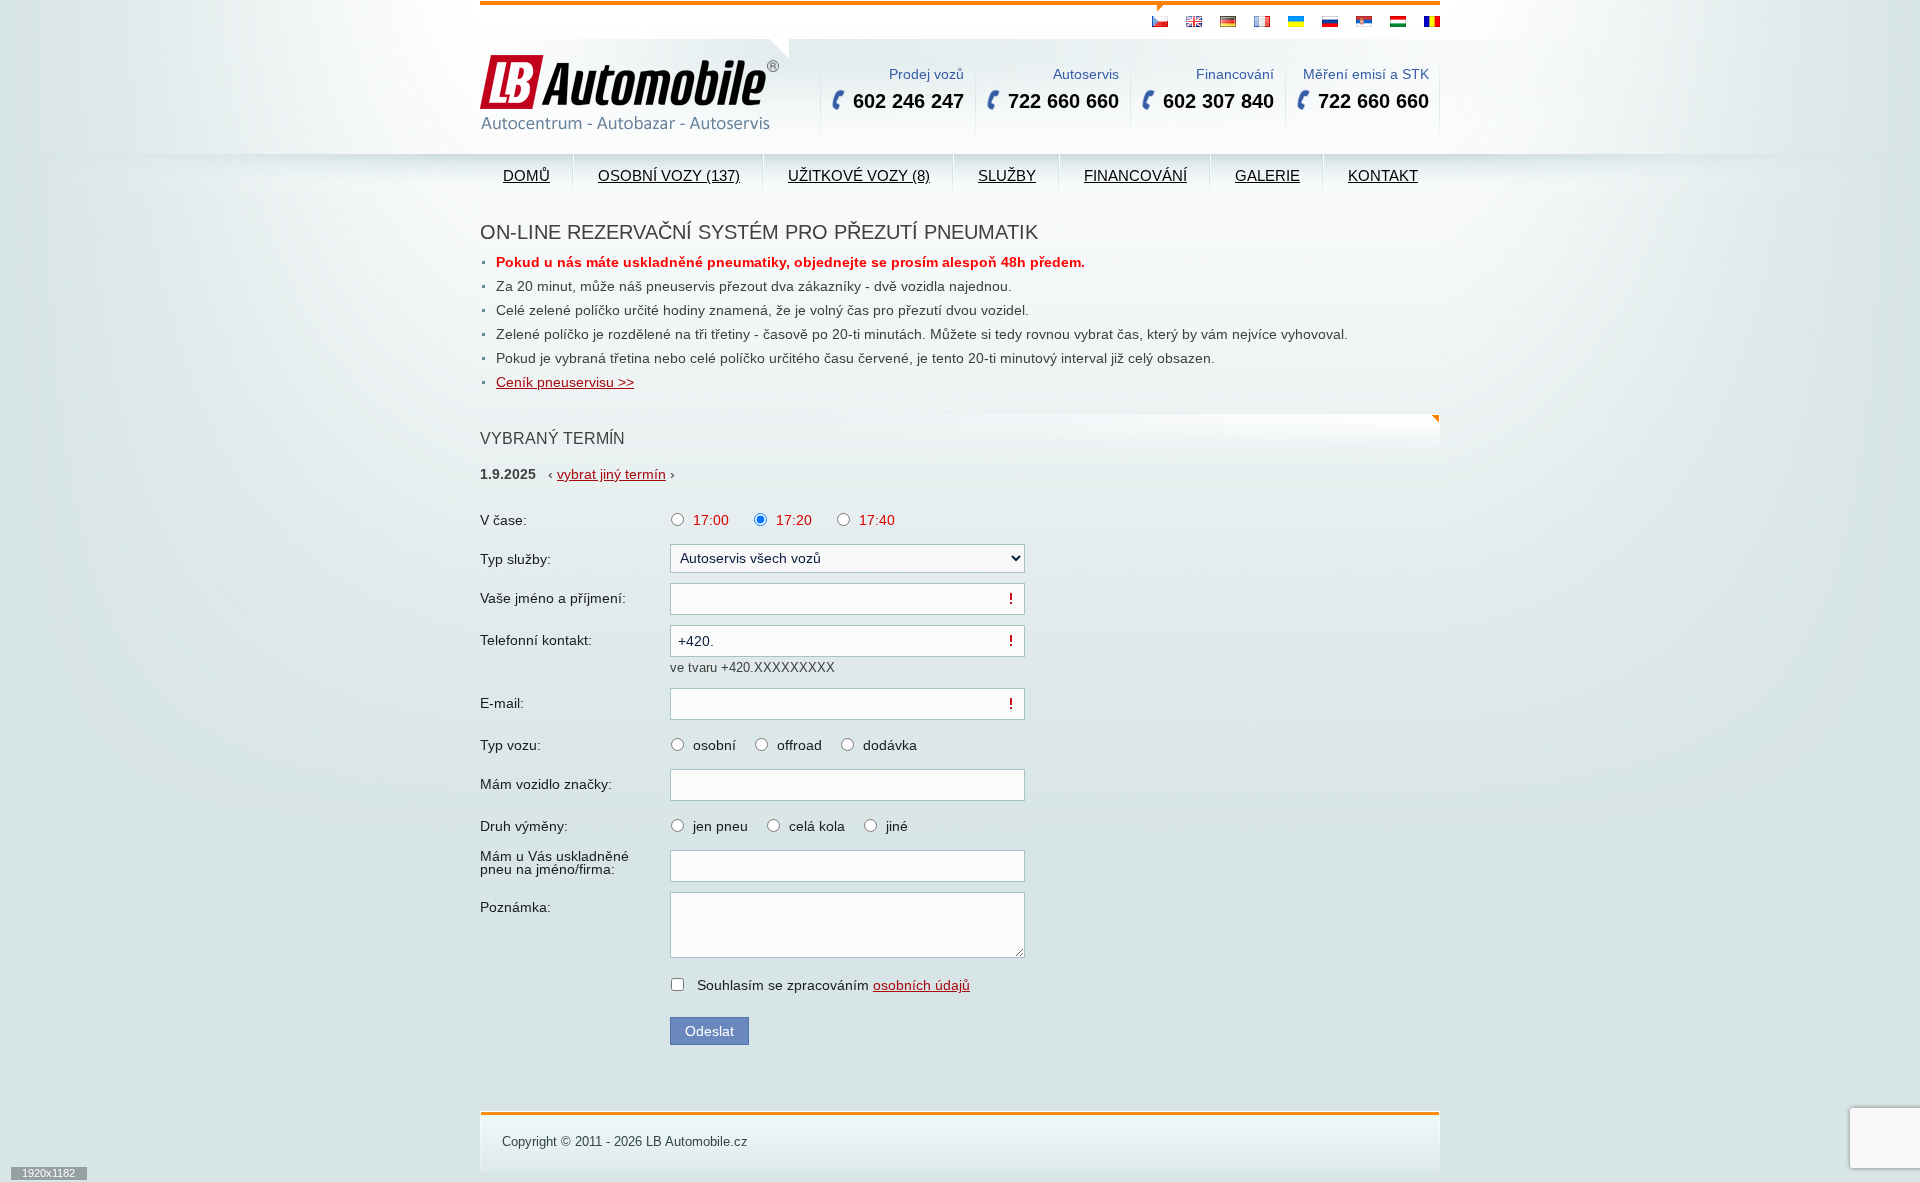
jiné (897, 826)
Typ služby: (515, 559)
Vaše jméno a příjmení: (553, 598)
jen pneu (720, 826)
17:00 (711, 520)
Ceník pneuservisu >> (565, 382)
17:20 (794, 520)
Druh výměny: (524, 826)
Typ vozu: (510, 745)
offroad (799, 745)
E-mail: (502, 703)
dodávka (890, 745)
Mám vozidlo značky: (546, 784)
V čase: (503, 520)
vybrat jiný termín (611, 474)
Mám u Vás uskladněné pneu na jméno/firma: (554, 863)
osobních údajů (921, 985)
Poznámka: (515, 907)
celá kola (817, 826)
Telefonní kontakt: (536, 640)
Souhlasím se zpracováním (833, 985)
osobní (714, 745)
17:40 (877, 520)
